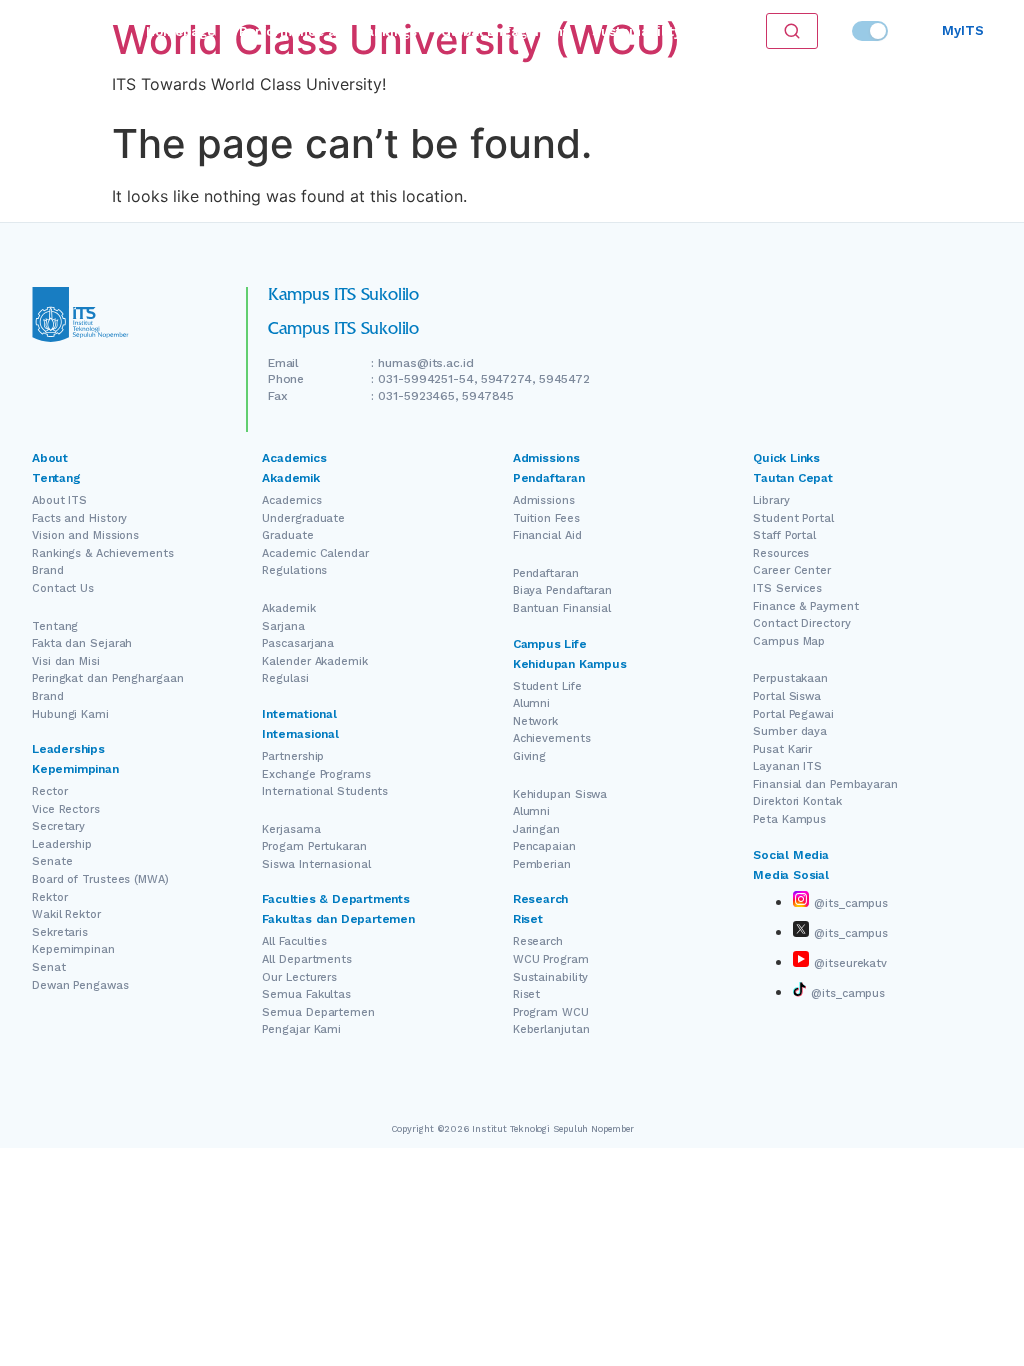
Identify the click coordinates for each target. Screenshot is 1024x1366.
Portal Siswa (787, 696)
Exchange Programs (316, 774)
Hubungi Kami (70, 714)
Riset (527, 994)
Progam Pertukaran (314, 846)
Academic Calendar (315, 553)
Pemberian (542, 864)
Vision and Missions (85, 535)
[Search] (792, 31)
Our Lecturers (299, 977)
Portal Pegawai (793, 714)
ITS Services (787, 588)
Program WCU (551, 1012)
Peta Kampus (789, 819)
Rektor (49, 897)
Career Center (792, 570)
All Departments (307, 959)
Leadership (62, 844)
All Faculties (294, 941)
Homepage (180, 31)
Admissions (544, 500)
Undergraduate (303, 518)
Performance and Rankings (328, 31)
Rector (49, 791)
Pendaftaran (546, 573)
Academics (291, 500)
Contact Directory (801, 623)
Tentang (55, 626)
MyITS (963, 30)
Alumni (531, 703)
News (723, 31)
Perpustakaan (790, 678)
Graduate (287, 535)
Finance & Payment (805, 606)
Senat (49, 967)
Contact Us (63, 588)
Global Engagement (504, 31)
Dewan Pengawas (80, 985)
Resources (781, 553)
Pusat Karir (782, 749)
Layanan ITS (787, 766)
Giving (529, 756)
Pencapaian (544, 846)
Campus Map (789, 641)
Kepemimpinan (73, 949)
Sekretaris (60, 932)
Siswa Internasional (316, 864)
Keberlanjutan (551, 1029)
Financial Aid (547, 535)
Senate (52, 861)
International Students (325, 791)
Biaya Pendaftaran (562, 590)
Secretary (58, 826)
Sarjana (283, 626)
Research (538, 941)
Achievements (552, 738)
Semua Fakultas (306, 994)
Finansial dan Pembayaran (825, 784)
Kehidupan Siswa (560, 794)
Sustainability (636, 31)
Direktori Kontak (797, 801)
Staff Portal (784, 535)
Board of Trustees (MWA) (100, 879)
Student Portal (793, 518)
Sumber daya (790, 731)
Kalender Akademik (314, 661)
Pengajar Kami (301, 1029)
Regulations (294, 570)
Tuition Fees (546, 518)
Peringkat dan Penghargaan (108, 678)
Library (771, 500)
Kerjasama (291, 829)
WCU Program (551, 959)
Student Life (547, 686)
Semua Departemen (318, 1012)
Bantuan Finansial (562, 608)
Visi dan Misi (66, 661)
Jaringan (536, 829)
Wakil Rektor (66, 914)
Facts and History (79, 518)
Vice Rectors (66, 809)
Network (535, 721)
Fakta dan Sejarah (82, 643)
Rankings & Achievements (103, 553)
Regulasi (285, 678)
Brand (48, 570)
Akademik (288, 608)
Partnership (293, 756)
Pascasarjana (298, 643)
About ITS (59, 500)
